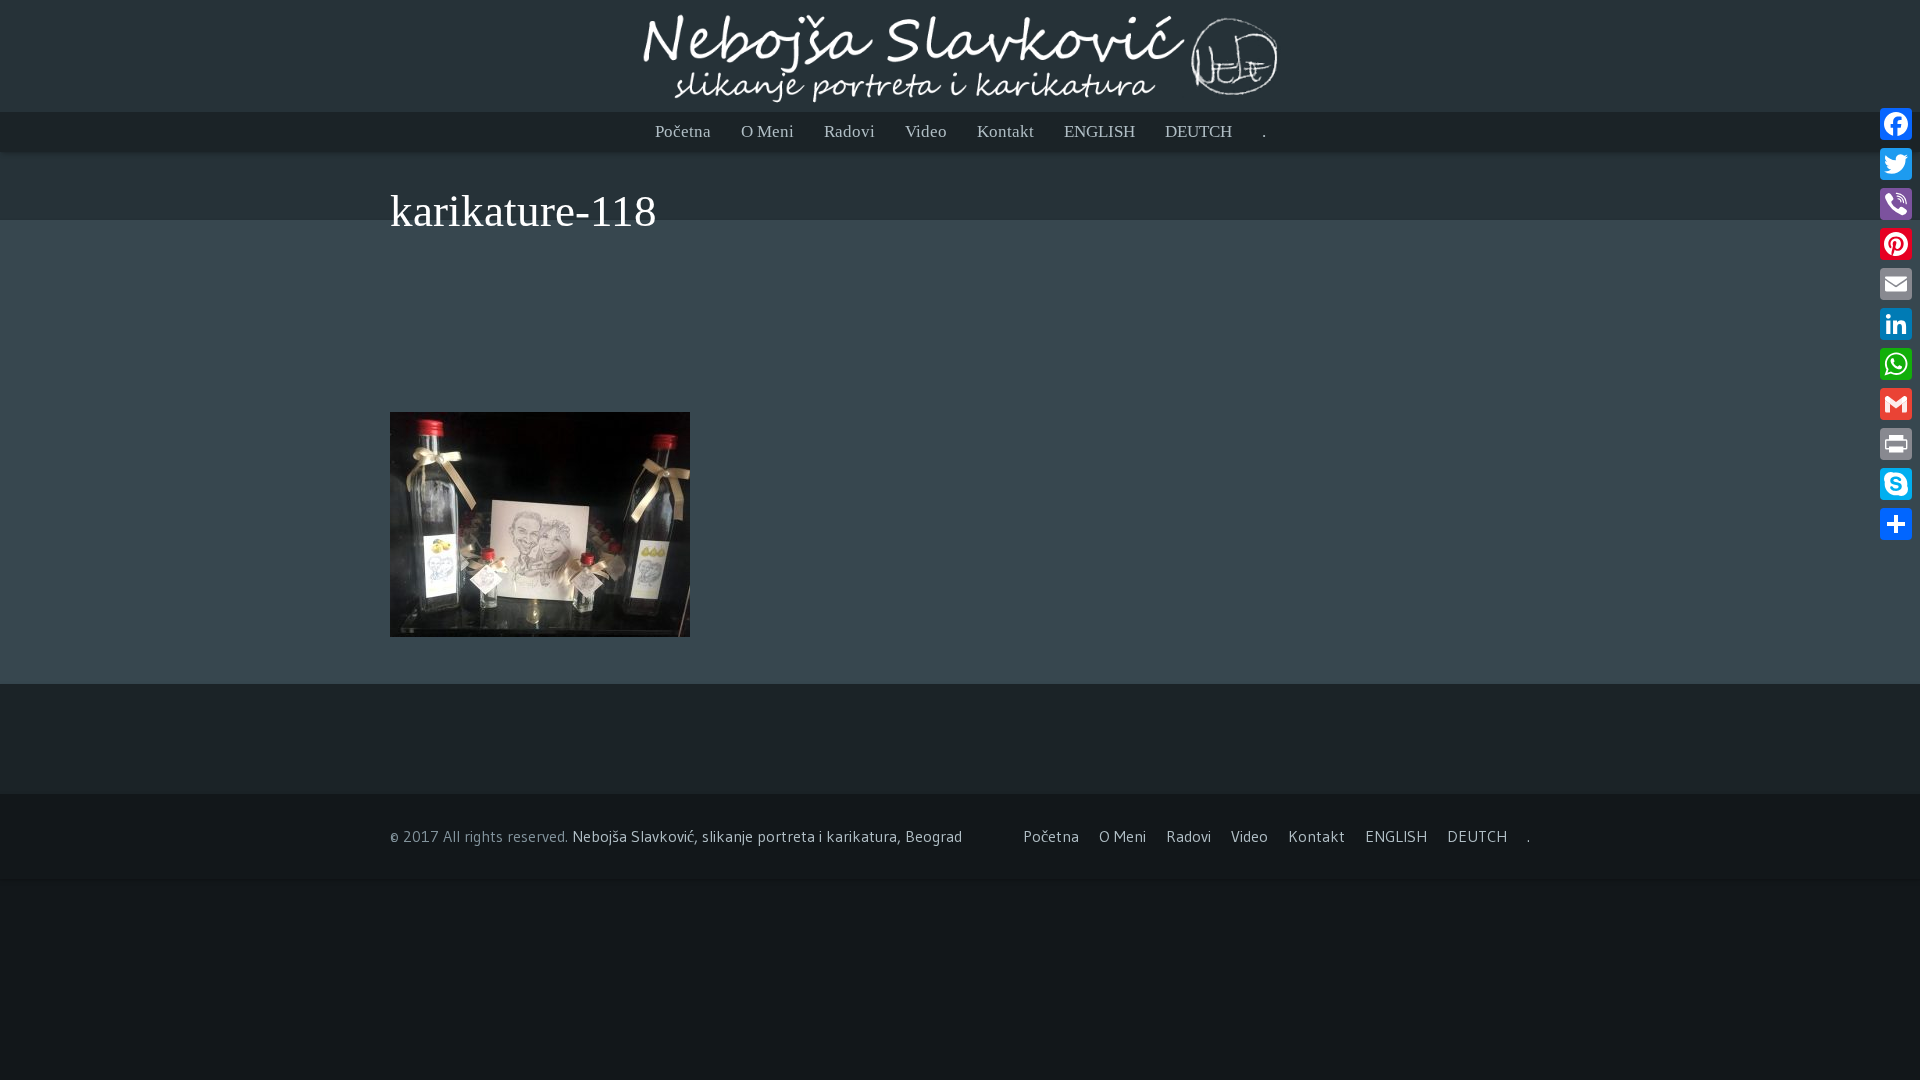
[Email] (1896, 284)
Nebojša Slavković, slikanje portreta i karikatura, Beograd (767, 836)
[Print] (1896, 444)
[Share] (1896, 524)
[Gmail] (1896, 404)
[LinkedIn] (1896, 324)
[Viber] (1896, 204)
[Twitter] (1896, 164)
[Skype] (1896, 484)
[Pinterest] (1896, 244)
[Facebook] (1896, 124)
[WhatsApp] (1896, 364)
